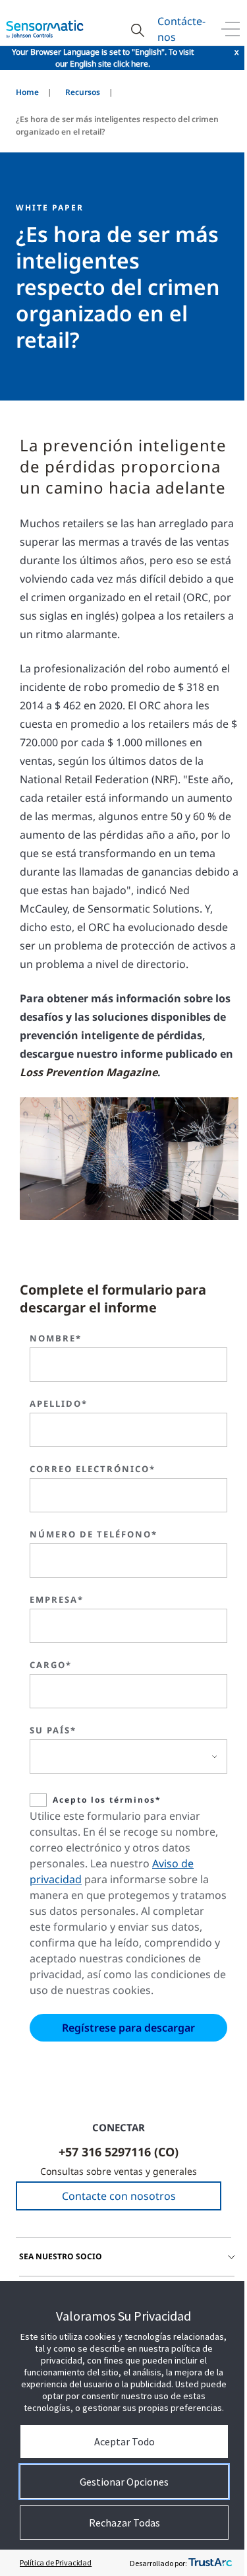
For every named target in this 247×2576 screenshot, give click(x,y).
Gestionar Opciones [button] (124, 2482)
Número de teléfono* (94, 1534)
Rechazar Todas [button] (124, 2523)
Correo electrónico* (93, 1469)
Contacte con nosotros (119, 2196)
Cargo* (51, 1665)
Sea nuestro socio (61, 2256)
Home (27, 92)
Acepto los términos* (107, 1800)
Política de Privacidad (56, 2562)
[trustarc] (210, 2563)
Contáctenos (181, 29)
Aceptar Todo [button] (124, 2441)
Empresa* (57, 1599)
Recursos (83, 92)
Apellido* (59, 1403)
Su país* (53, 1730)
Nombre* (56, 1338)
